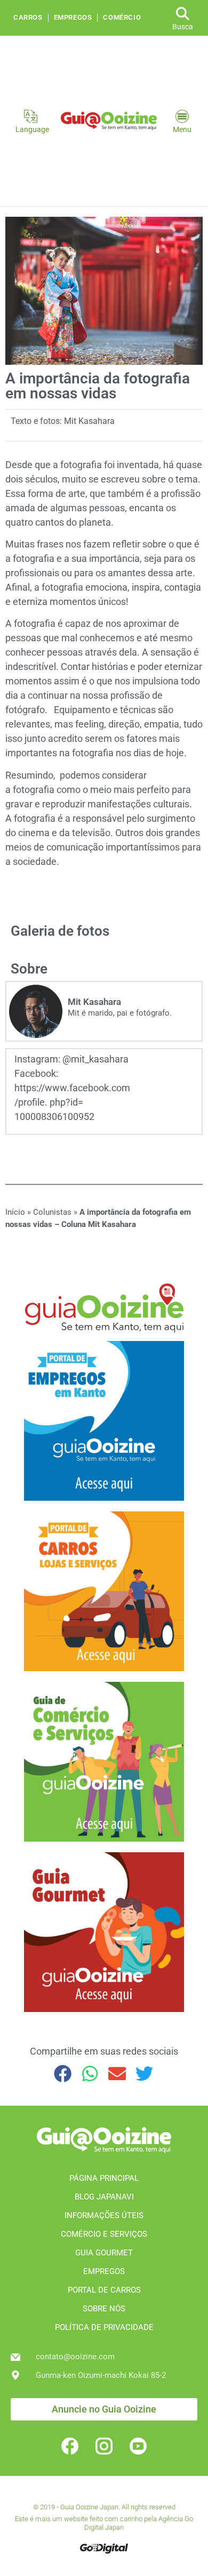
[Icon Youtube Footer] (138, 2446)
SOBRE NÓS (104, 2309)
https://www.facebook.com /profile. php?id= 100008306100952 (72, 1102)
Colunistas (52, 1212)
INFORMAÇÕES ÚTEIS (104, 2215)
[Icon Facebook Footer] (70, 2446)
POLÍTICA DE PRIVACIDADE (104, 2327)
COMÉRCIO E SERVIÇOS (104, 2234)
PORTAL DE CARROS (104, 2290)
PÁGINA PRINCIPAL (104, 2178)
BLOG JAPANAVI (104, 2197)
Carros (28, 18)
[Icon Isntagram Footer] (104, 2446)
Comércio (122, 18)
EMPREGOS (104, 2271)
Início (15, 1212)
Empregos (73, 18)
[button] (63, 2074)
